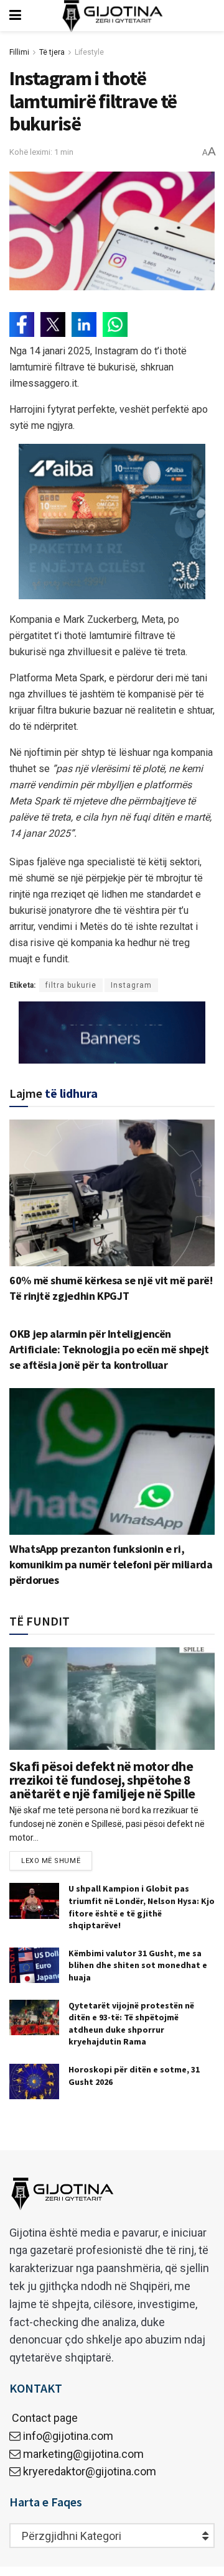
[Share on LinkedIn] (84, 324)
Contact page (44, 2418)
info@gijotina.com (68, 2436)
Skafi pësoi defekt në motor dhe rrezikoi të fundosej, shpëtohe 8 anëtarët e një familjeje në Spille (102, 1780)
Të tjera (52, 52)
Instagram (131, 985)
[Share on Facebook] (22, 324)
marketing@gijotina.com (83, 2454)
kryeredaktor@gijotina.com (90, 2471)
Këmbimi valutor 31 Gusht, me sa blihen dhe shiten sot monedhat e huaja (138, 1965)
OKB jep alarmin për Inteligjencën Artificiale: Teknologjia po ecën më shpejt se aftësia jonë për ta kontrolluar (109, 1349)
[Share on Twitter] (53, 324)
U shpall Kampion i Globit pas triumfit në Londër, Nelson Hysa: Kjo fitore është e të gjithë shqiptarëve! (142, 1907)
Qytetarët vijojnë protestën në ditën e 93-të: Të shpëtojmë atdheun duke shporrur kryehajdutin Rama (131, 2024)
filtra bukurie (71, 985)
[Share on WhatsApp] (115, 324)
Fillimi (19, 52)
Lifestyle (89, 52)
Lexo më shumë (51, 1861)
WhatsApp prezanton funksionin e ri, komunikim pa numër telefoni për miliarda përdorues (111, 1564)
